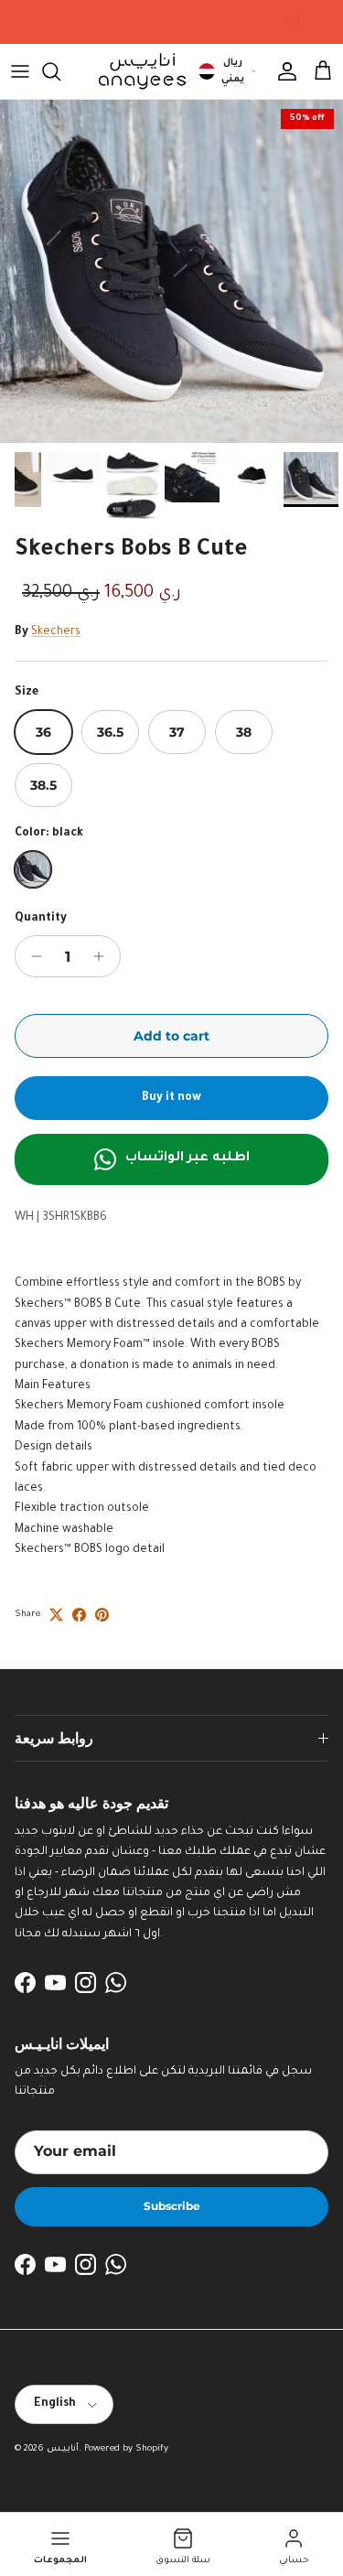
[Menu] (20, 71)
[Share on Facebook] (79, 1615)
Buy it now (171, 1098)
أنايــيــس (63, 2449)
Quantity (41, 919)
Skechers (56, 632)
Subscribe (172, 2206)
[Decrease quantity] (32, 956)
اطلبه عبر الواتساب (188, 1159)
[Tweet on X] (56, 1615)
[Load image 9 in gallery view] (171, 271)
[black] (33, 869)
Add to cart (171, 1036)
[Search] (60, 71)
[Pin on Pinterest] (102, 1615)
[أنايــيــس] (137, 71)
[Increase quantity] (104, 956)
